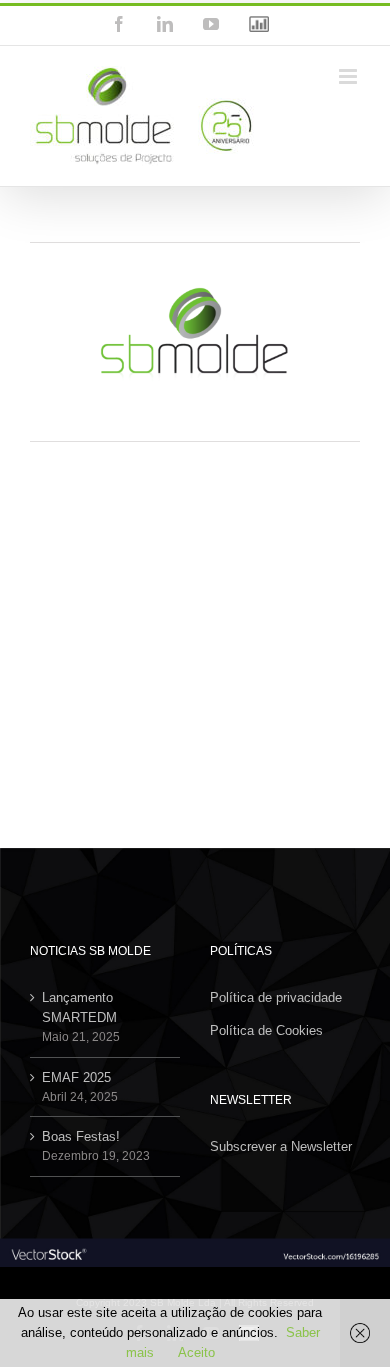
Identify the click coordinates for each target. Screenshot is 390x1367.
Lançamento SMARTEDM (79, 1007)
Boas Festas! (81, 1136)
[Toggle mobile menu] (349, 76)
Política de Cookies (266, 1030)
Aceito (196, 1352)
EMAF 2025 (76, 1077)
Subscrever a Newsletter (281, 1146)
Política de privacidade (276, 997)
